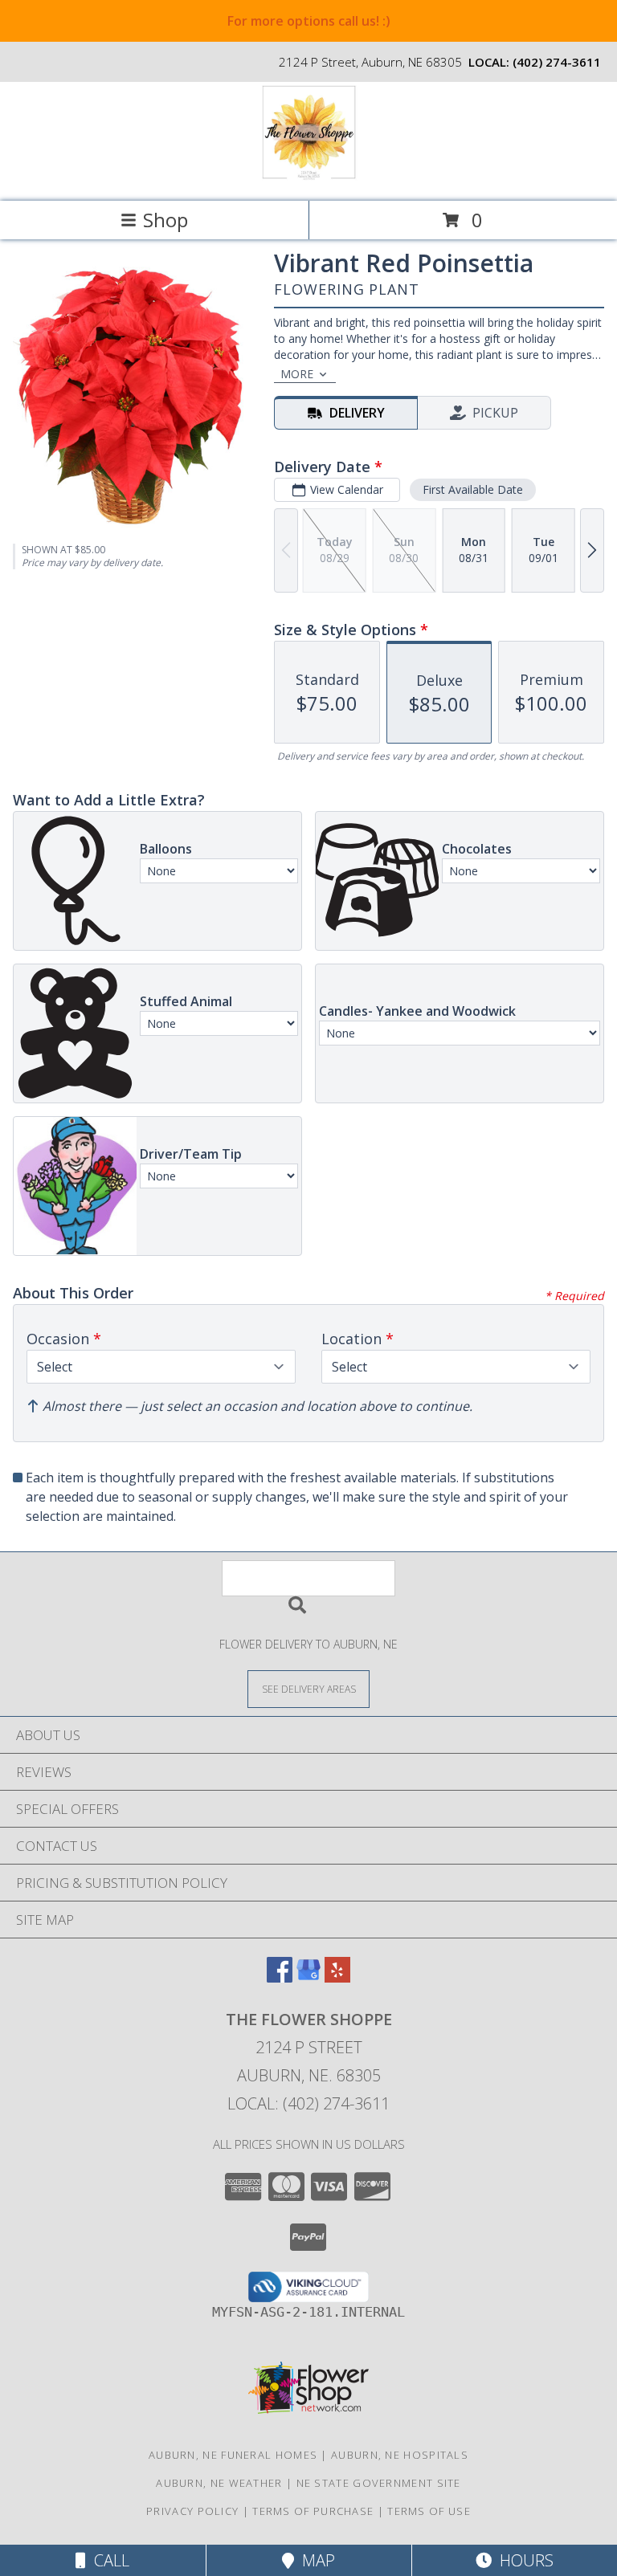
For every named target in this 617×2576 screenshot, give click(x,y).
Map (315, 2560)
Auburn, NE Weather (219, 2483)
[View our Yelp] (337, 1977)
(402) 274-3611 (557, 62)
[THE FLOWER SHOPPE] (309, 178)
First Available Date (473, 489)
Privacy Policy (192, 2511)
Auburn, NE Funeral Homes (233, 2455)
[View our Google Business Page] (308, 1977)
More (297, 374)
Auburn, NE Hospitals (400, 2455)
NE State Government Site (379, 2483)
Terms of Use (429, 2511)
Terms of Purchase (313, 2511)
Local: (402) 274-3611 (308, 2103)
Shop (165, 220)
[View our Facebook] (280, 1977)
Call (108, 2560)
